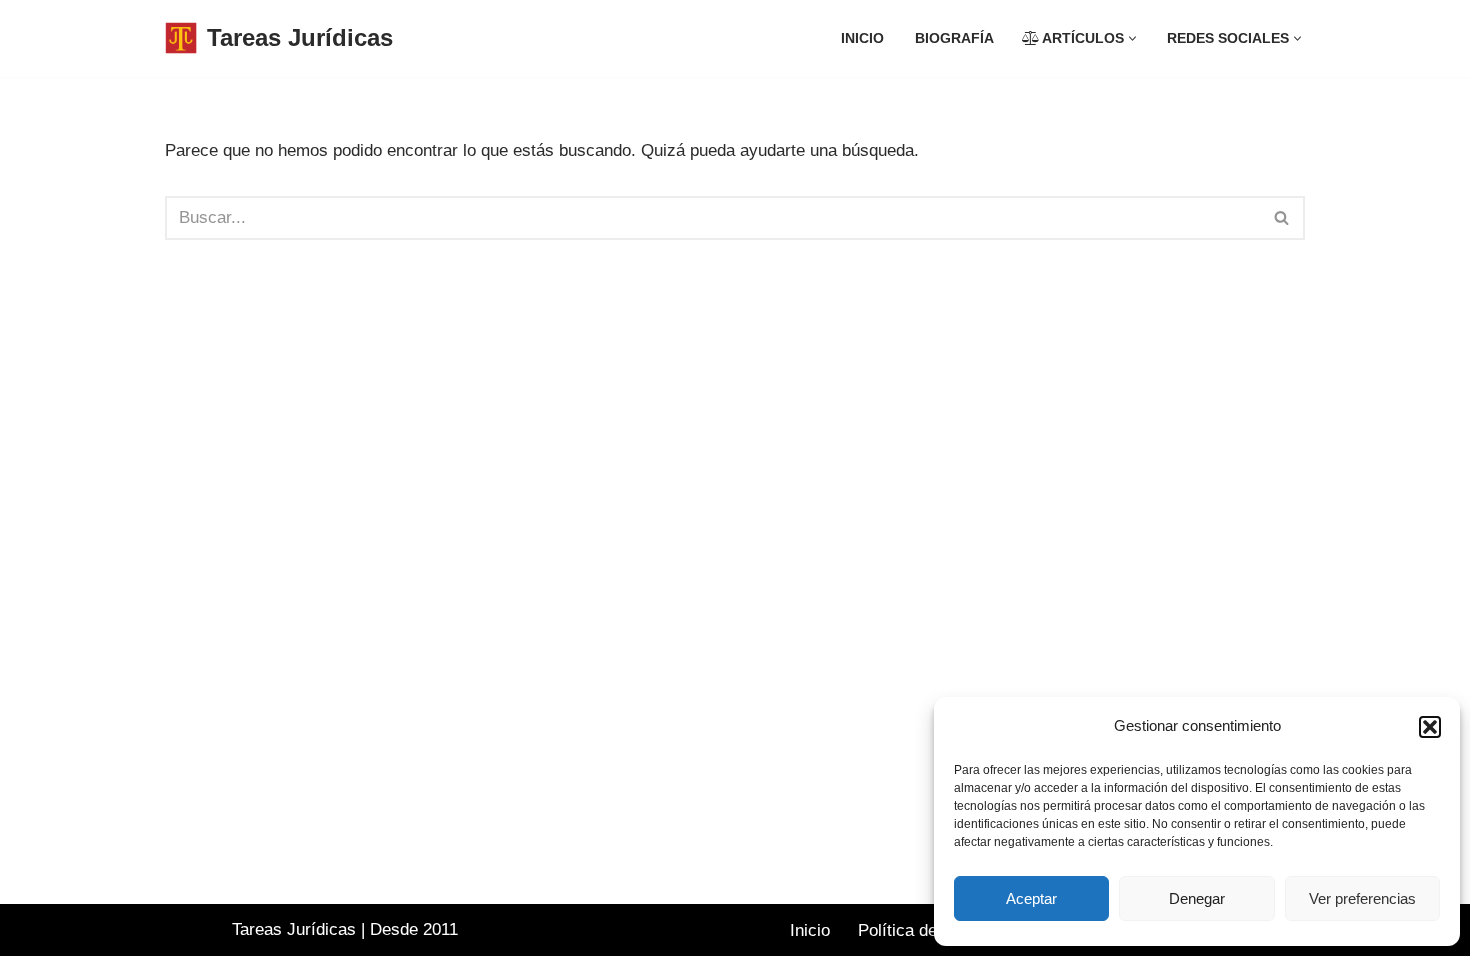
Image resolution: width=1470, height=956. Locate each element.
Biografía (954, 38)
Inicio (862, 38)
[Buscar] (1282, 218)
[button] (1430, 727)
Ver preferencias (1362, 898)
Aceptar (1031, 898)
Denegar (1197, 898)
